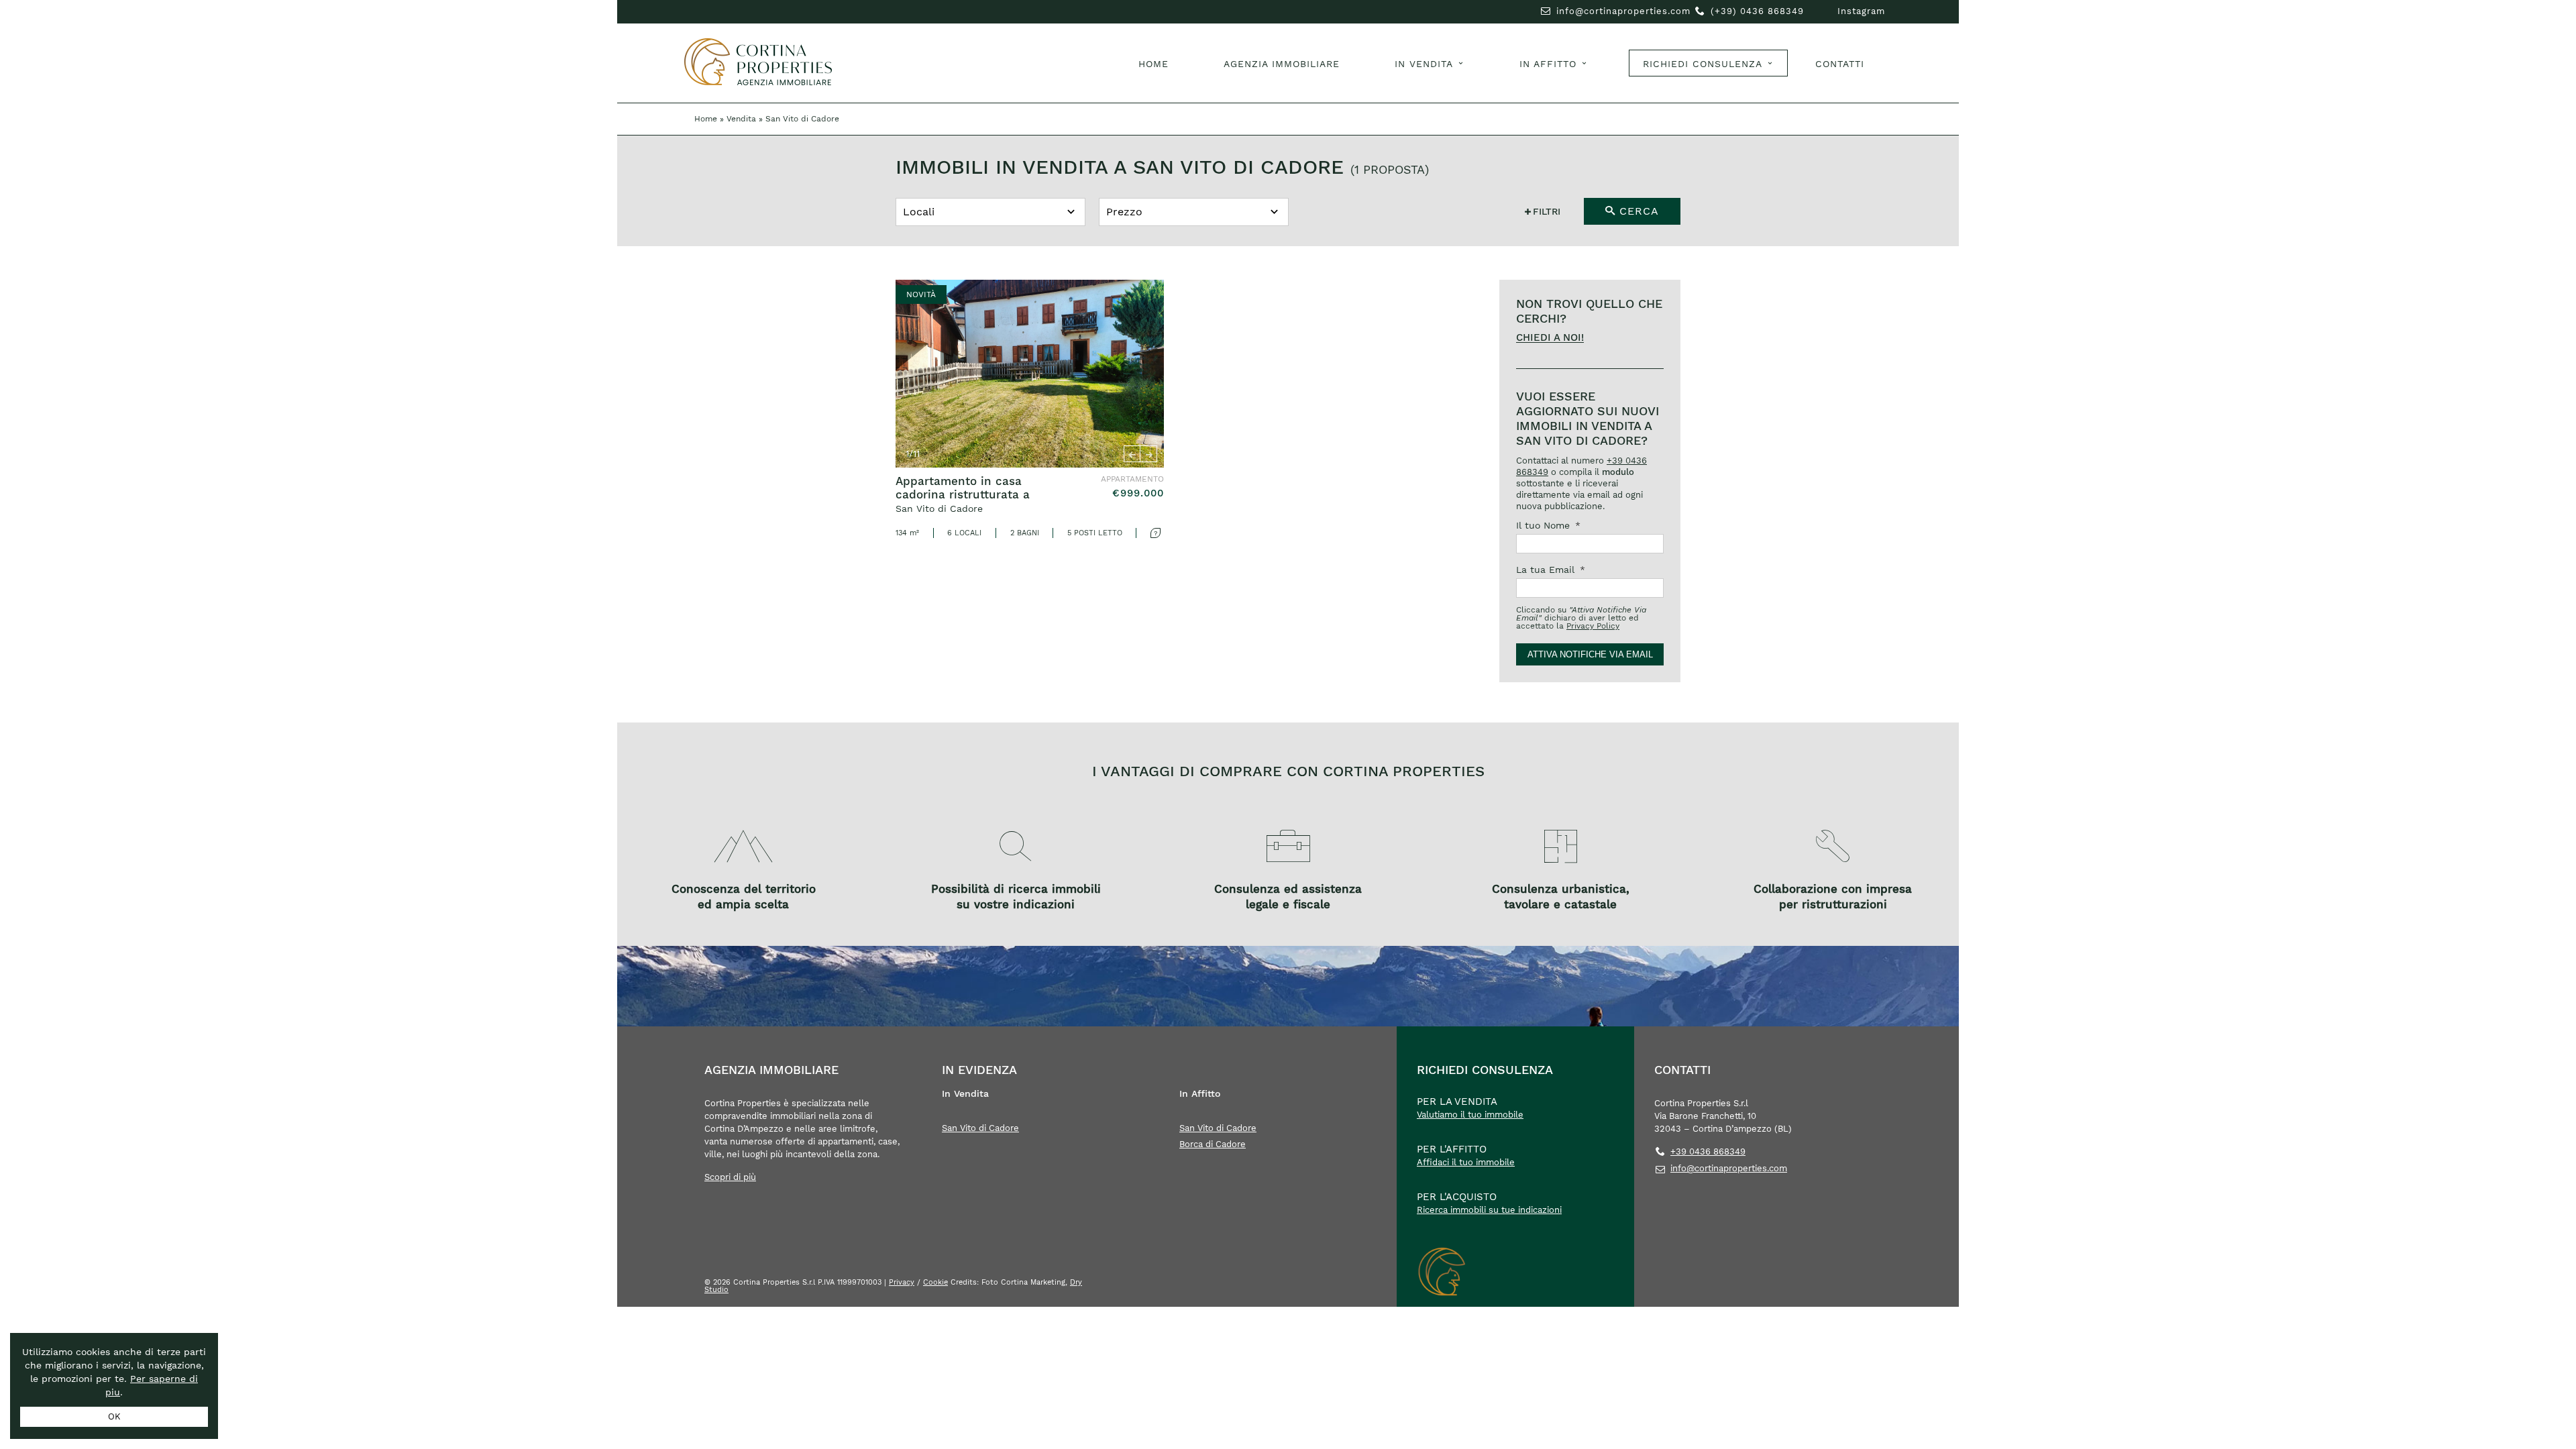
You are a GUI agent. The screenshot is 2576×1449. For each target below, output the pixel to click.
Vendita (741, 119)
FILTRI (1547, 211)
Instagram (1861, 11)
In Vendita (1424, 64)
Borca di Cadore (1213, 1144)
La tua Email (1551, 570)
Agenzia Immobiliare (1282, 64)
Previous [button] (1132, 454)
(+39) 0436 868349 (1757, 11)
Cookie (935, 1282)
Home (1153, 64)
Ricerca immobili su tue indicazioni (1489, 1210)
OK (114, 1416)
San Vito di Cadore (980, 1128)
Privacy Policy (1593, 626)
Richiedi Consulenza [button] (1703, 64)
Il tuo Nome (1548, 525)
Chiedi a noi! (1550, 338)
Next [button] (1149, 454)
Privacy (902, 1282)
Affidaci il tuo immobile (1466, 1162)
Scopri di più (730, 1177)
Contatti (1840, 64)
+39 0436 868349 (1708, 1151)
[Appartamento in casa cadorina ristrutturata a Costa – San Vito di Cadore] (1030, 409)
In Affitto (1548, 64)
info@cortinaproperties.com (1623, 11)
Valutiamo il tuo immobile (1470, 1115)
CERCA (1637, 211)
